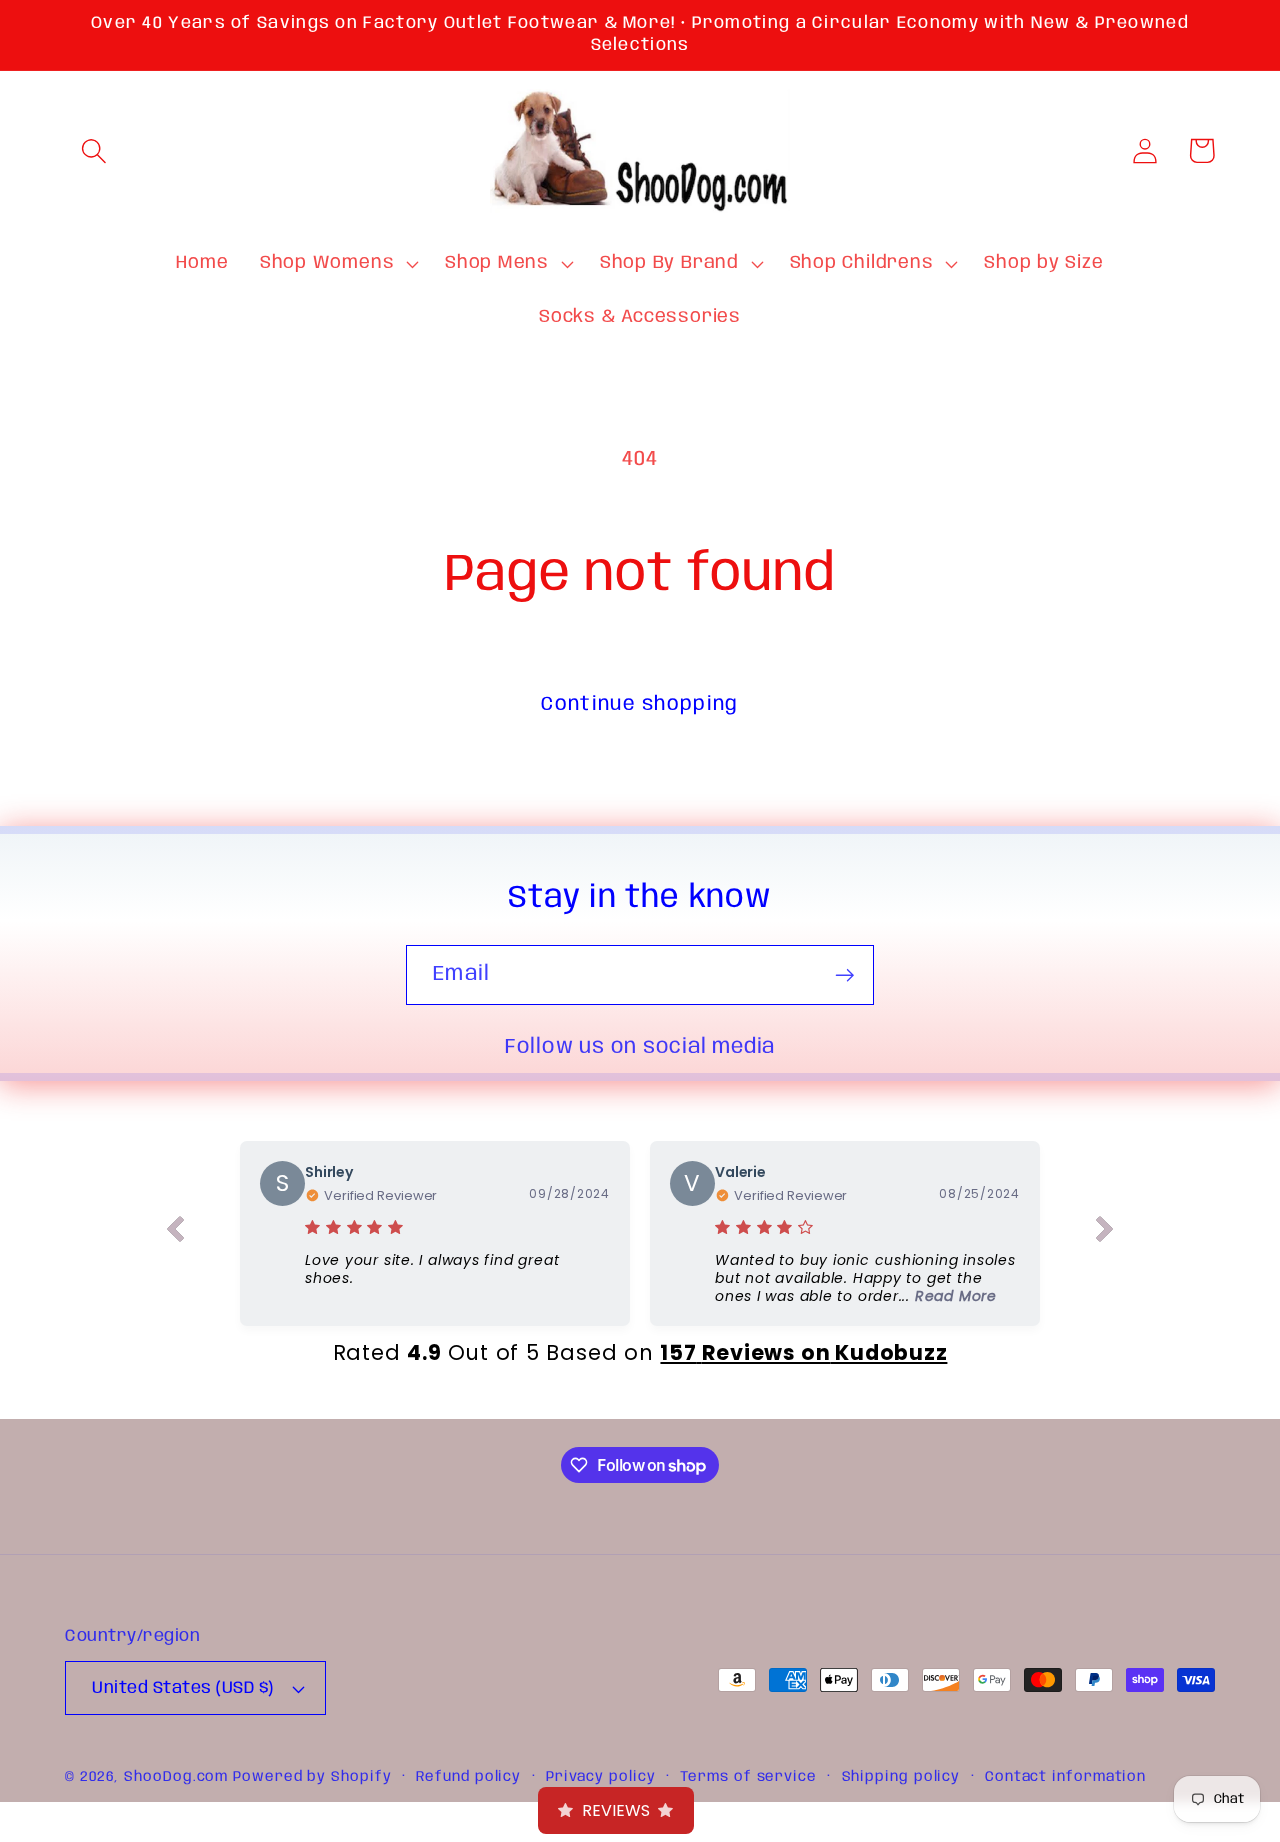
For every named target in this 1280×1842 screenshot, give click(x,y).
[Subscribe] (844, 975)
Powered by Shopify (312, 1777)
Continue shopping (639, 704)
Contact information (1065, 1777)
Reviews (616, 1810)
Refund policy (468, 1777)
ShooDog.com (176, 1777)
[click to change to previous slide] (175, 1233)
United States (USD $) (183, 1688)
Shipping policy (901, 1777)
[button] (93, 150)
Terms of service (748, 1777)
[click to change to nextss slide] (1105, 1233)
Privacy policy (601, 1777)
